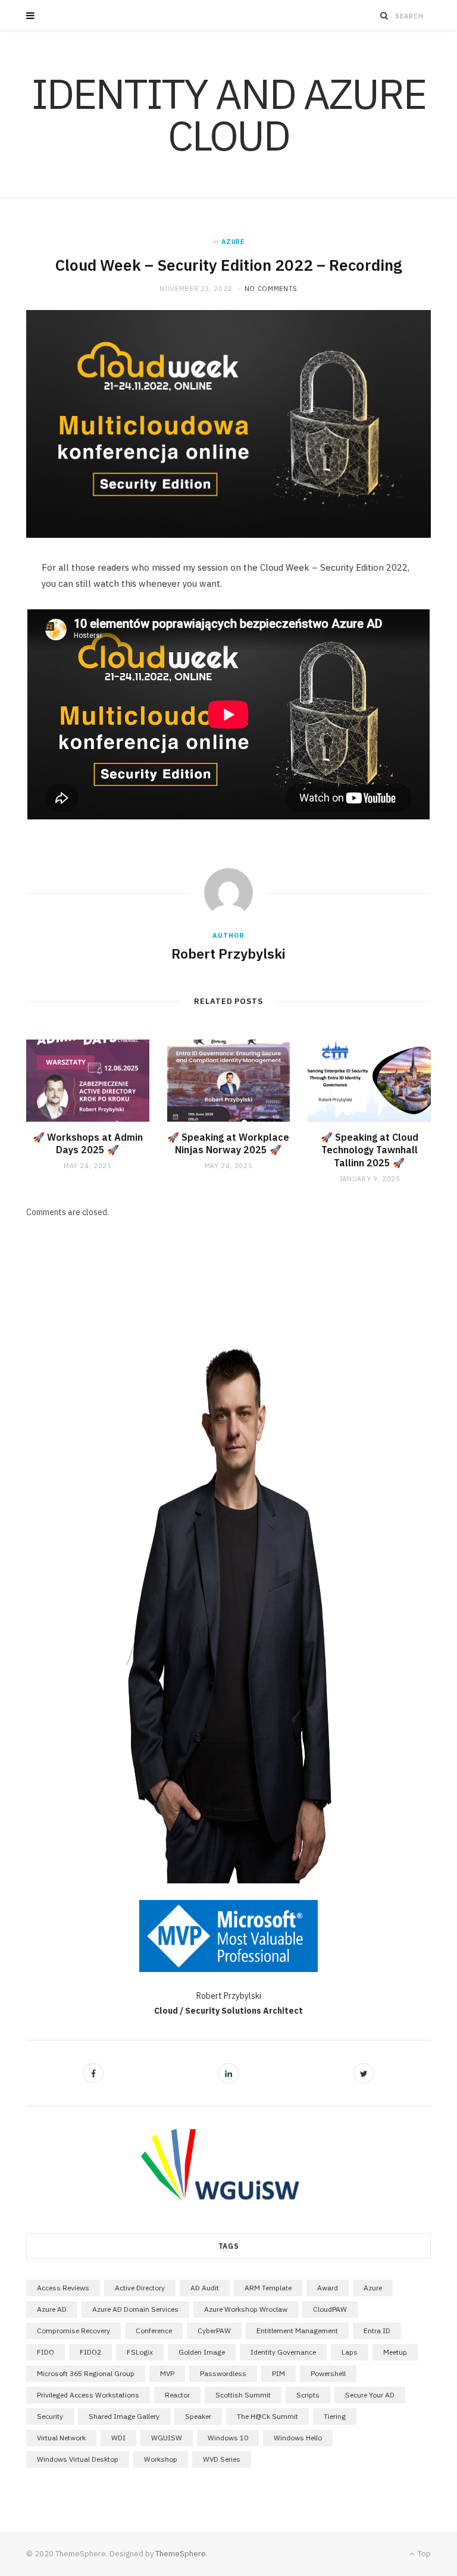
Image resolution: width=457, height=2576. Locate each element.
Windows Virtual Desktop (78, 2459)
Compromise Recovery (73, 2331)
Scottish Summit (243, 2395)
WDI (118, 2438)
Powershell (328, 2373)
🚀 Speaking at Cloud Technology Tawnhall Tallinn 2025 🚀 (370, 1150)
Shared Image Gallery (124, 2416)
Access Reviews (63, 2288)
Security (50, 2416)
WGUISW (167, 2438)
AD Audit (205, 2288)
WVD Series (222, 2459)
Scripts (308, 2395)
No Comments (271, 289)
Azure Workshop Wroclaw (246, 2309)
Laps (350, 2352)
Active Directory (140, 2288)
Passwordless (223, 2373)
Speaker (198, 2416)
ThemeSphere (181, 2554)
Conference (154, 2331)
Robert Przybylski (228, 953)
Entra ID (377, 2331)
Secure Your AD (370, 2395)
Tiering (335, 2416)
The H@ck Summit (267, 2416)
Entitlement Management (297, 2331)
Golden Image (202, 2352)
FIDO (46, 2352)
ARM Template (268, 2288)
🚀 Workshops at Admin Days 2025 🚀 (88, 1144)
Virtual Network (61, 2438)
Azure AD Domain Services (135, 2309)
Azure (233, 242)
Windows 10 (228, 2438)
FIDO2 (90, 2352)
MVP (167, 2373)
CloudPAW (330, 2309)
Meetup (395, 2352)
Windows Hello (298, 2438)
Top (423, 2554)
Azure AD (52, 2309)
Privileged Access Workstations (88, 2395)
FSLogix (140, 2352)
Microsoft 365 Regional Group (86, 2373)
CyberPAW (214, 2331)
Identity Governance (283, 2352)
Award (328, 2288)
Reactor (177, 2395)
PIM (278, 2373)
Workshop (161, 2459)
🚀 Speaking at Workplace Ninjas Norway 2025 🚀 (228, 1144)
